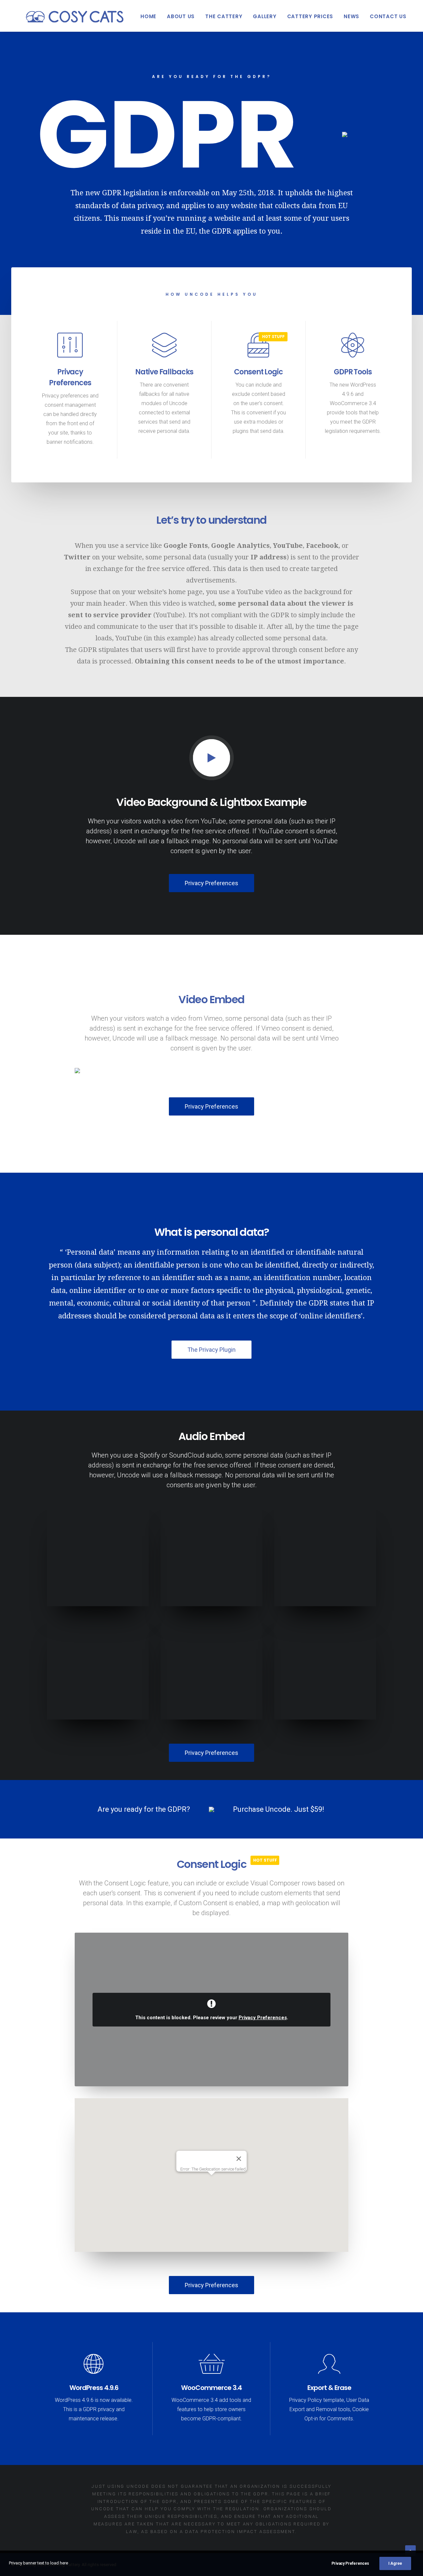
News (351, 16)
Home (148, 16)
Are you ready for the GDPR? (144, 1809)
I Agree (395, 2563)
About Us (181, 16)
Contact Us (388, 16)
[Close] (239, 2159)
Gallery (265, 16)
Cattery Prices (310, 16)
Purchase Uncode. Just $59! (279, 1809)
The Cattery (224, 16)
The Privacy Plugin (211, 1350)
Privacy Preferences (211, 883)
